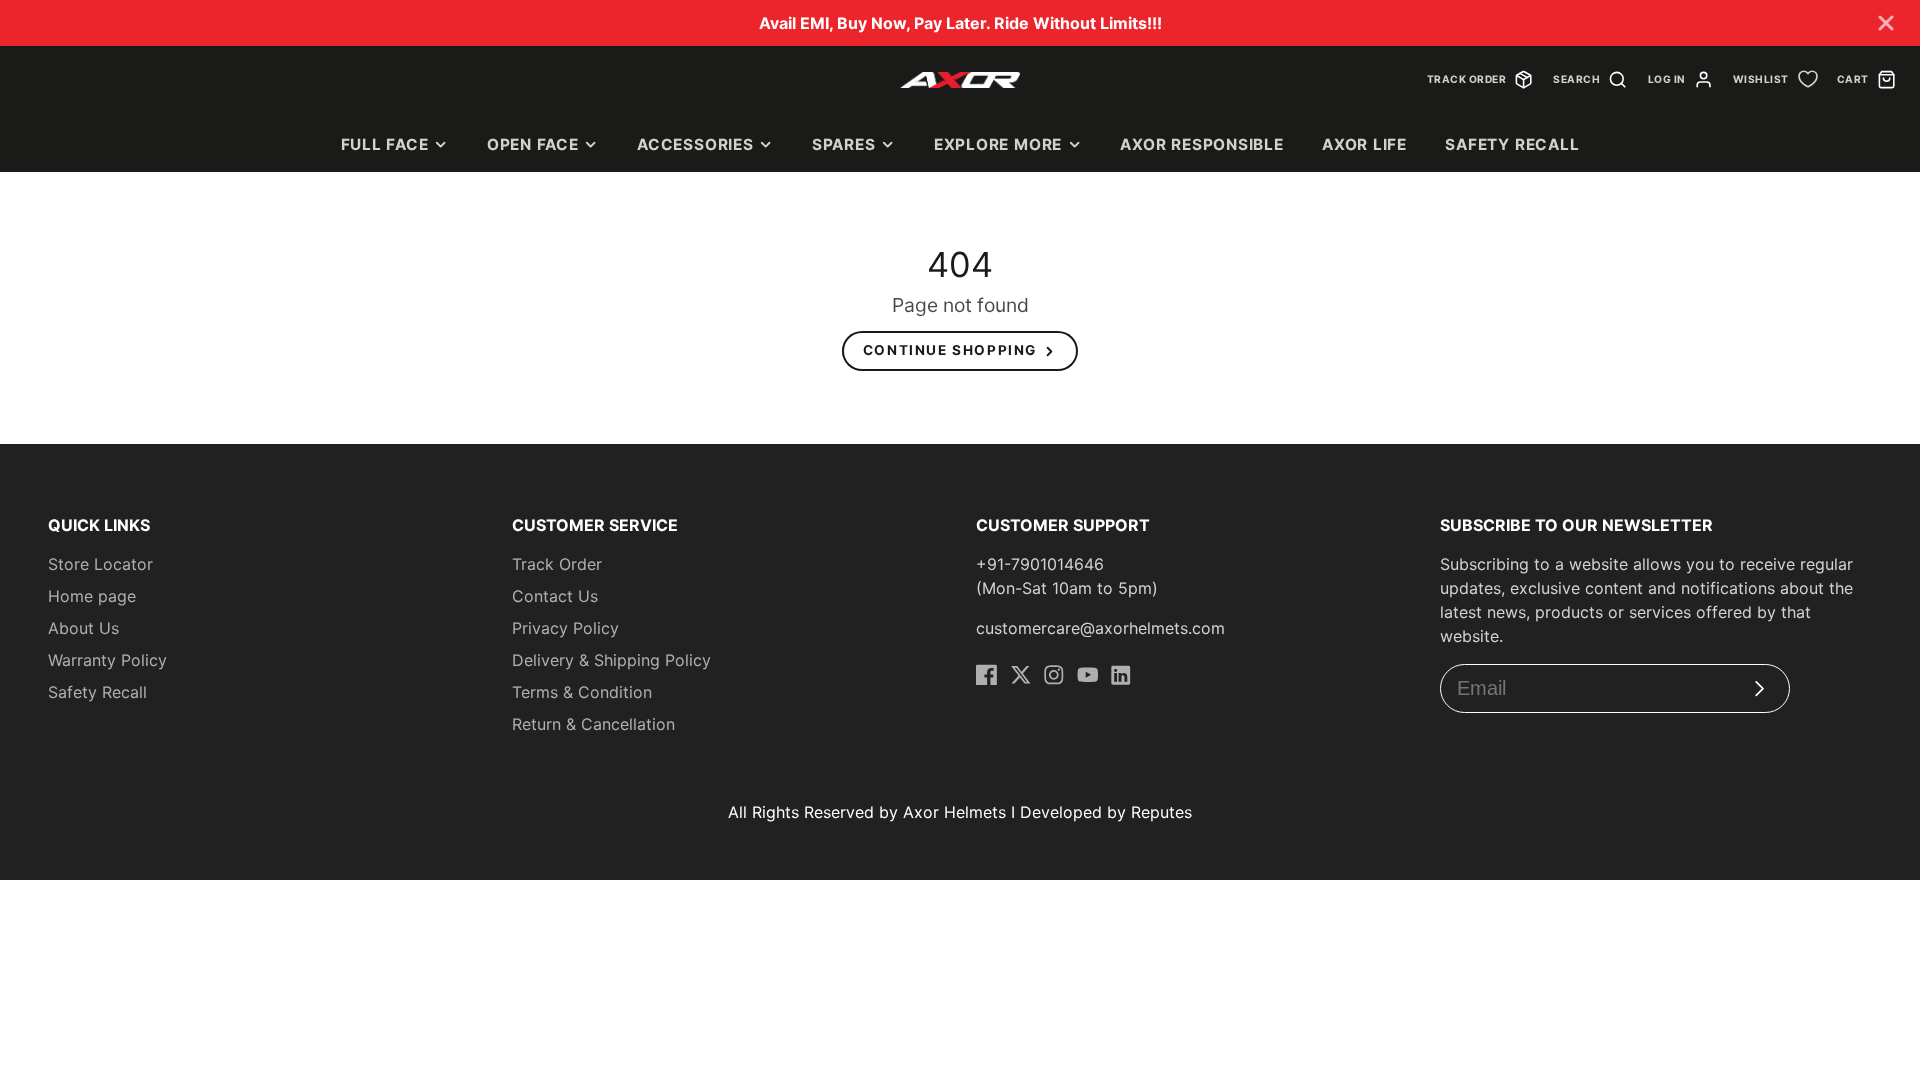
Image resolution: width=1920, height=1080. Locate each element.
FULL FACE (385, 144)
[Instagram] (1054, 675)
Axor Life (1364, 144)
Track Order (557, 564)
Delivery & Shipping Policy (611, 660)
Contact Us (555, 596)
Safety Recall (1512, 144)
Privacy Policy (565, 628)
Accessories (695, 144)
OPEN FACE (533, 144)
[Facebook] (987, 675)
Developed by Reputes (1106, 812)
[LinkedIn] (1121, 675)
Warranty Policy (107, 660)
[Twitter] (1021, 675)
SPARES (844, 144)
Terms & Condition (582, 692)
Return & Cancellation (593, 724)
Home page (92, 596)
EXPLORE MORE (998, 144)
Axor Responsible (1201, 144)
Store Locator (100, 564)
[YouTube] (1088, 675)
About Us (83, 628)
